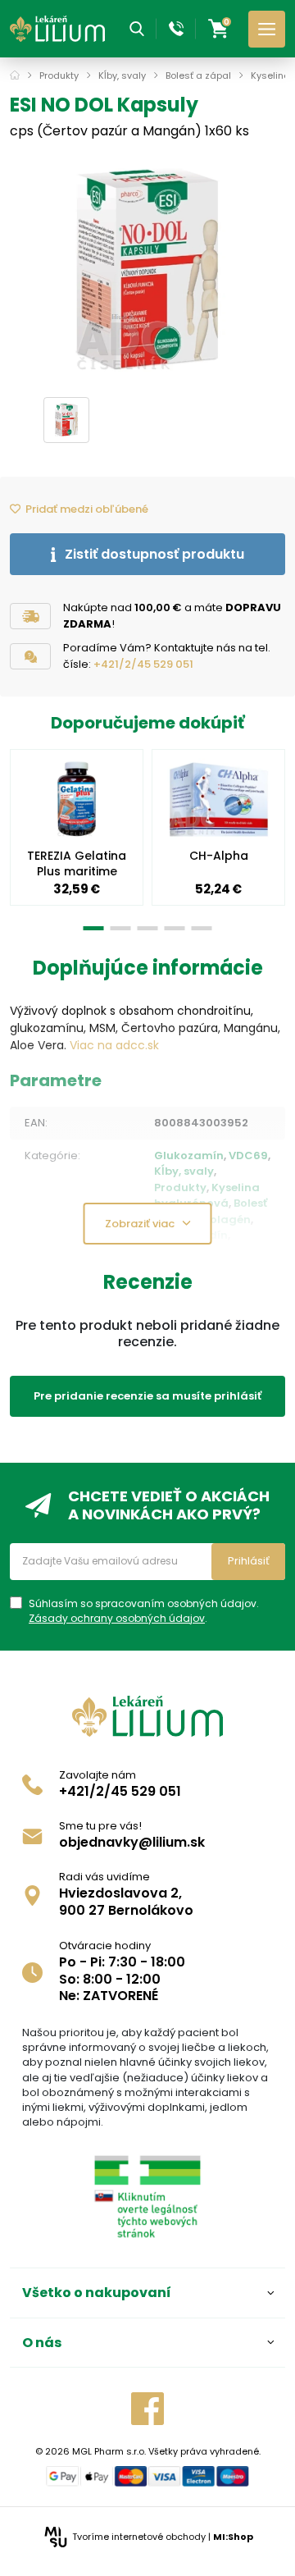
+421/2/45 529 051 (143, 664)
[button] (137, 29)
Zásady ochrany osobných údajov (117, 1618)
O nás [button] (42, 2343)
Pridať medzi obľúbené (87, 509)
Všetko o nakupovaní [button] (97, 2293)
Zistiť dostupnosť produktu (154, 554)
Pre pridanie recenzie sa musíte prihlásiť (147, 1396)
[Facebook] (147, 2409)
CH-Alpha (219, 856)
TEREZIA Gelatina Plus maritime (77, 863)
